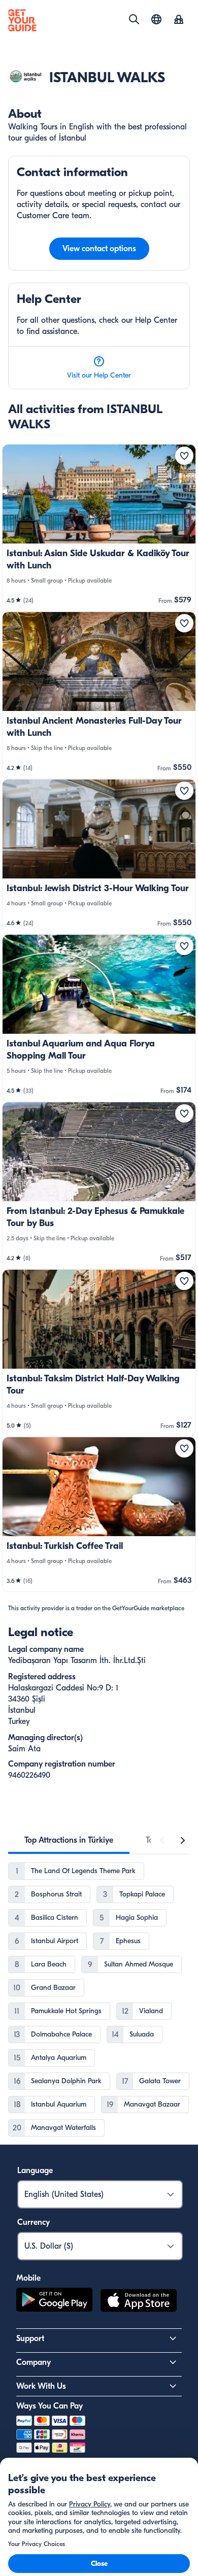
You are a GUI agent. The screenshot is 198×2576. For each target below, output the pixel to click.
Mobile (28, 2278)
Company (34, 2362)
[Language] (156, 19)
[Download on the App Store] (139, 2302)
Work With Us (41, 2386)
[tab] (69, 1840)
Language (35, 2171)
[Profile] (179, 20)
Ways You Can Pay (49, 2406)
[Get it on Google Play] (54, 2302)
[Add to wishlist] (184, 456)
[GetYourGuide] (22, 20)
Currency (34, 2222)
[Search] (134, 19)
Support (30, 2338)
